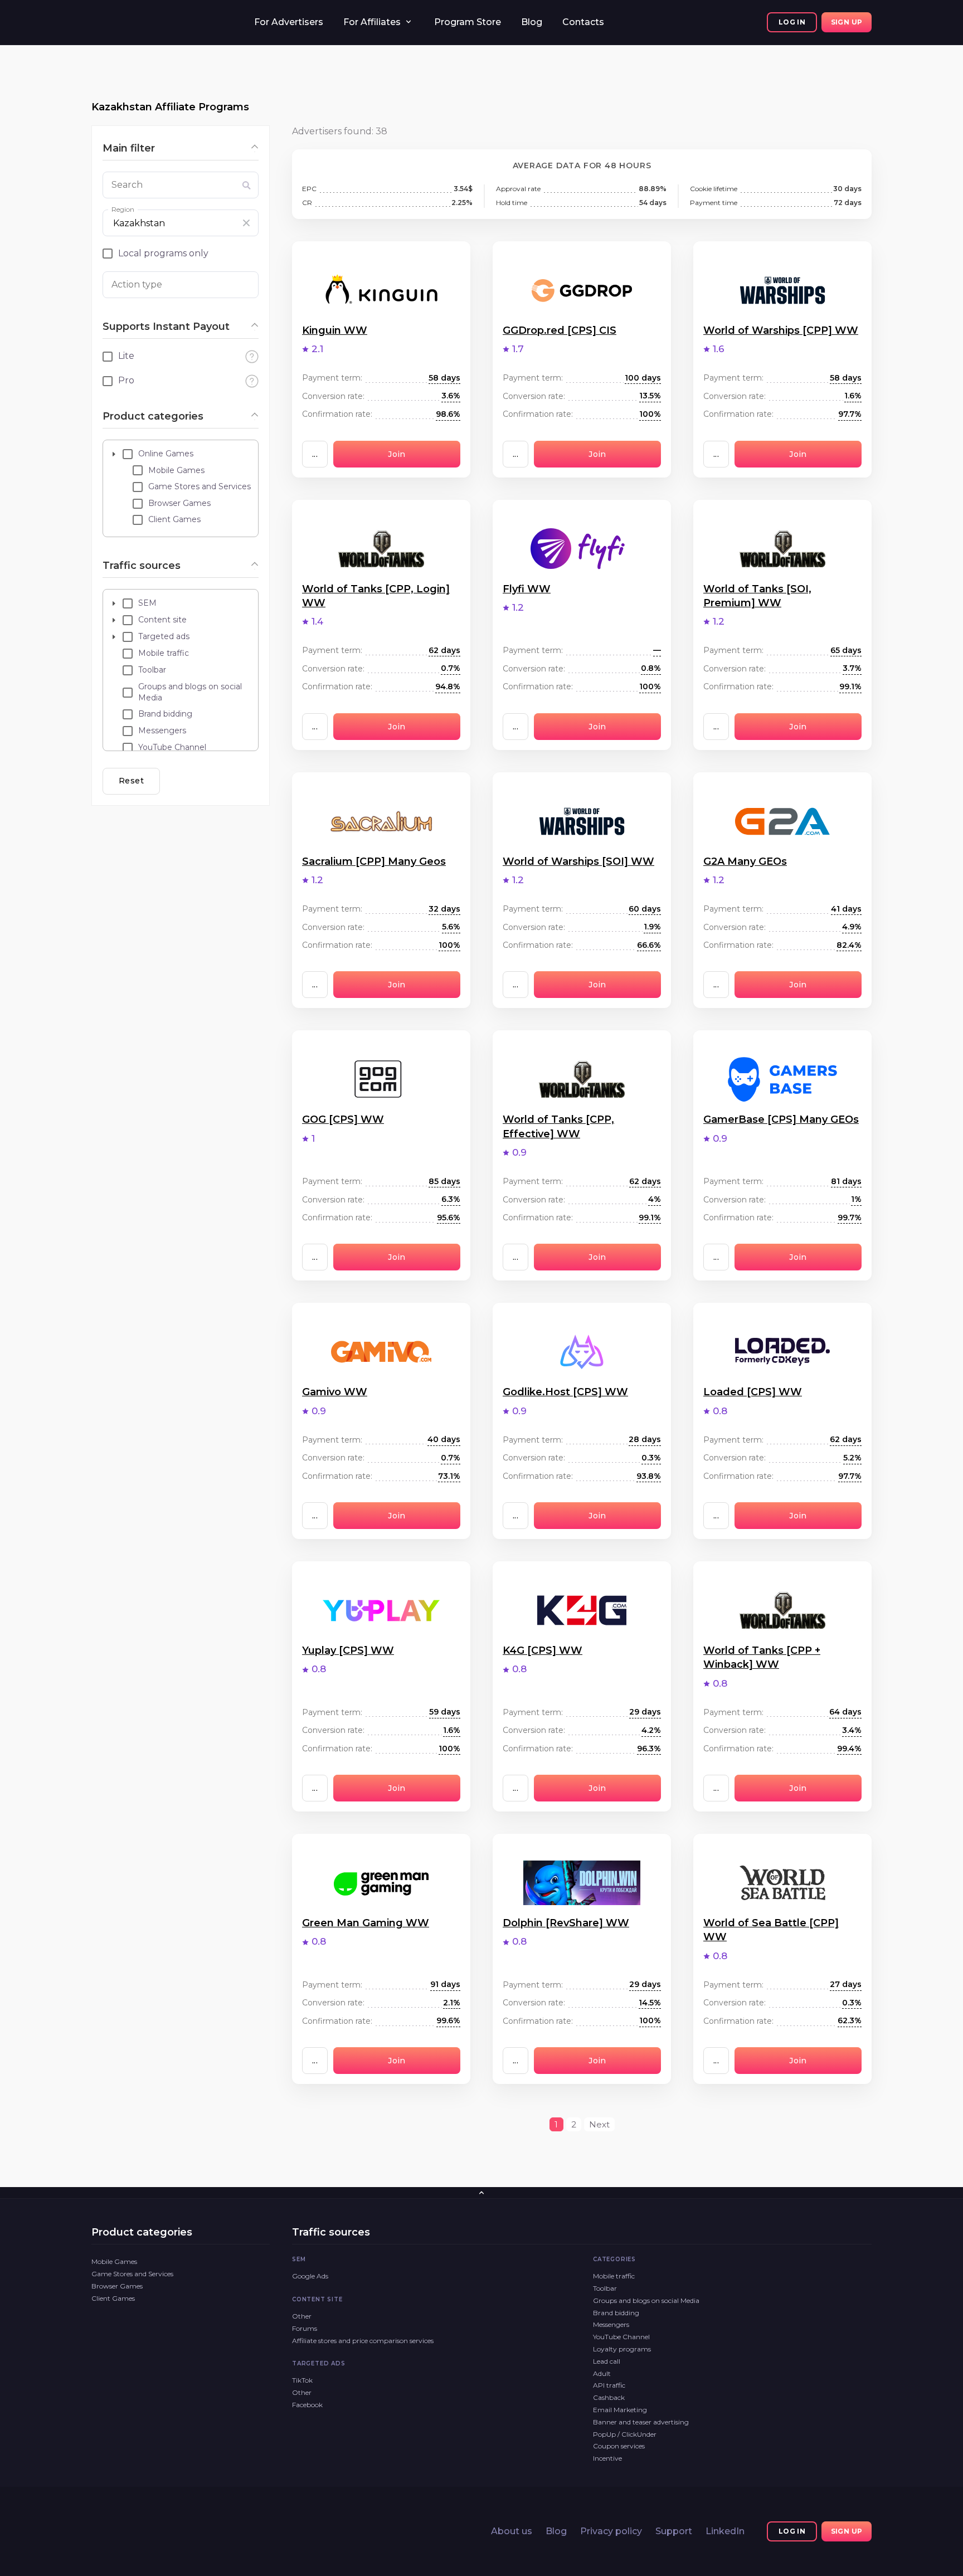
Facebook (307, 2405)
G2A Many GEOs (745, 861)
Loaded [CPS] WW (753, 1392)
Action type (137, 284)
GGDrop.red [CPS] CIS (560, 330)
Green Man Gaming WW (366, 1923)
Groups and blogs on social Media (646, 2300)
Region (123, 209)
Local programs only (163, 253)
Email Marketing (620, 2410)
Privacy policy (611, 2531)
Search (127, 185)
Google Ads (310, 2276)
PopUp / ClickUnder (625, 2434)
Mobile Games (114, 2261)
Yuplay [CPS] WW (348, 1650)
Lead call (607, 2361)
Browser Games (117, 2286)
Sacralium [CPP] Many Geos (374, 861)
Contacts (583, 22)
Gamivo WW (335, 1392)
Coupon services (619, 2446)
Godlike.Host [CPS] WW (565, 1392)
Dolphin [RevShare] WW (566, 1923)
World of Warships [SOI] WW (578, 861)
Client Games (113, 2298)
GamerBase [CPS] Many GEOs (781, 1119)
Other (302, 2316)
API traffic (609, 2385)
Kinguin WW (335, 330)
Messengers (611, 2324)
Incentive (607, 2458)
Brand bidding (616, 2313)
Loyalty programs (622, 2349)
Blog (532, 22)
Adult (602, 2373)
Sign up (847, 22)
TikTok (302, 2380)
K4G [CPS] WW (543, 1650)
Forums (305, 2328)
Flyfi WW (527, 589)
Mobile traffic (614, 2276)
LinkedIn (725, 2531)
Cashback (609, 2397)
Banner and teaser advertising (641, 2422)
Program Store (468, 22)
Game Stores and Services (132, 2274)
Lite (126, 356)
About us (512, 2531)
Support (674, 2531)
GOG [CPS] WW (343, 1119)
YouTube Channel (621, 2337)
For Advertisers (289, 22)
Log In (792, 22)
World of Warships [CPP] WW (781, 330)
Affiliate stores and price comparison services (363, 2341)
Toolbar (605, 2288)
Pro (126, 380)
